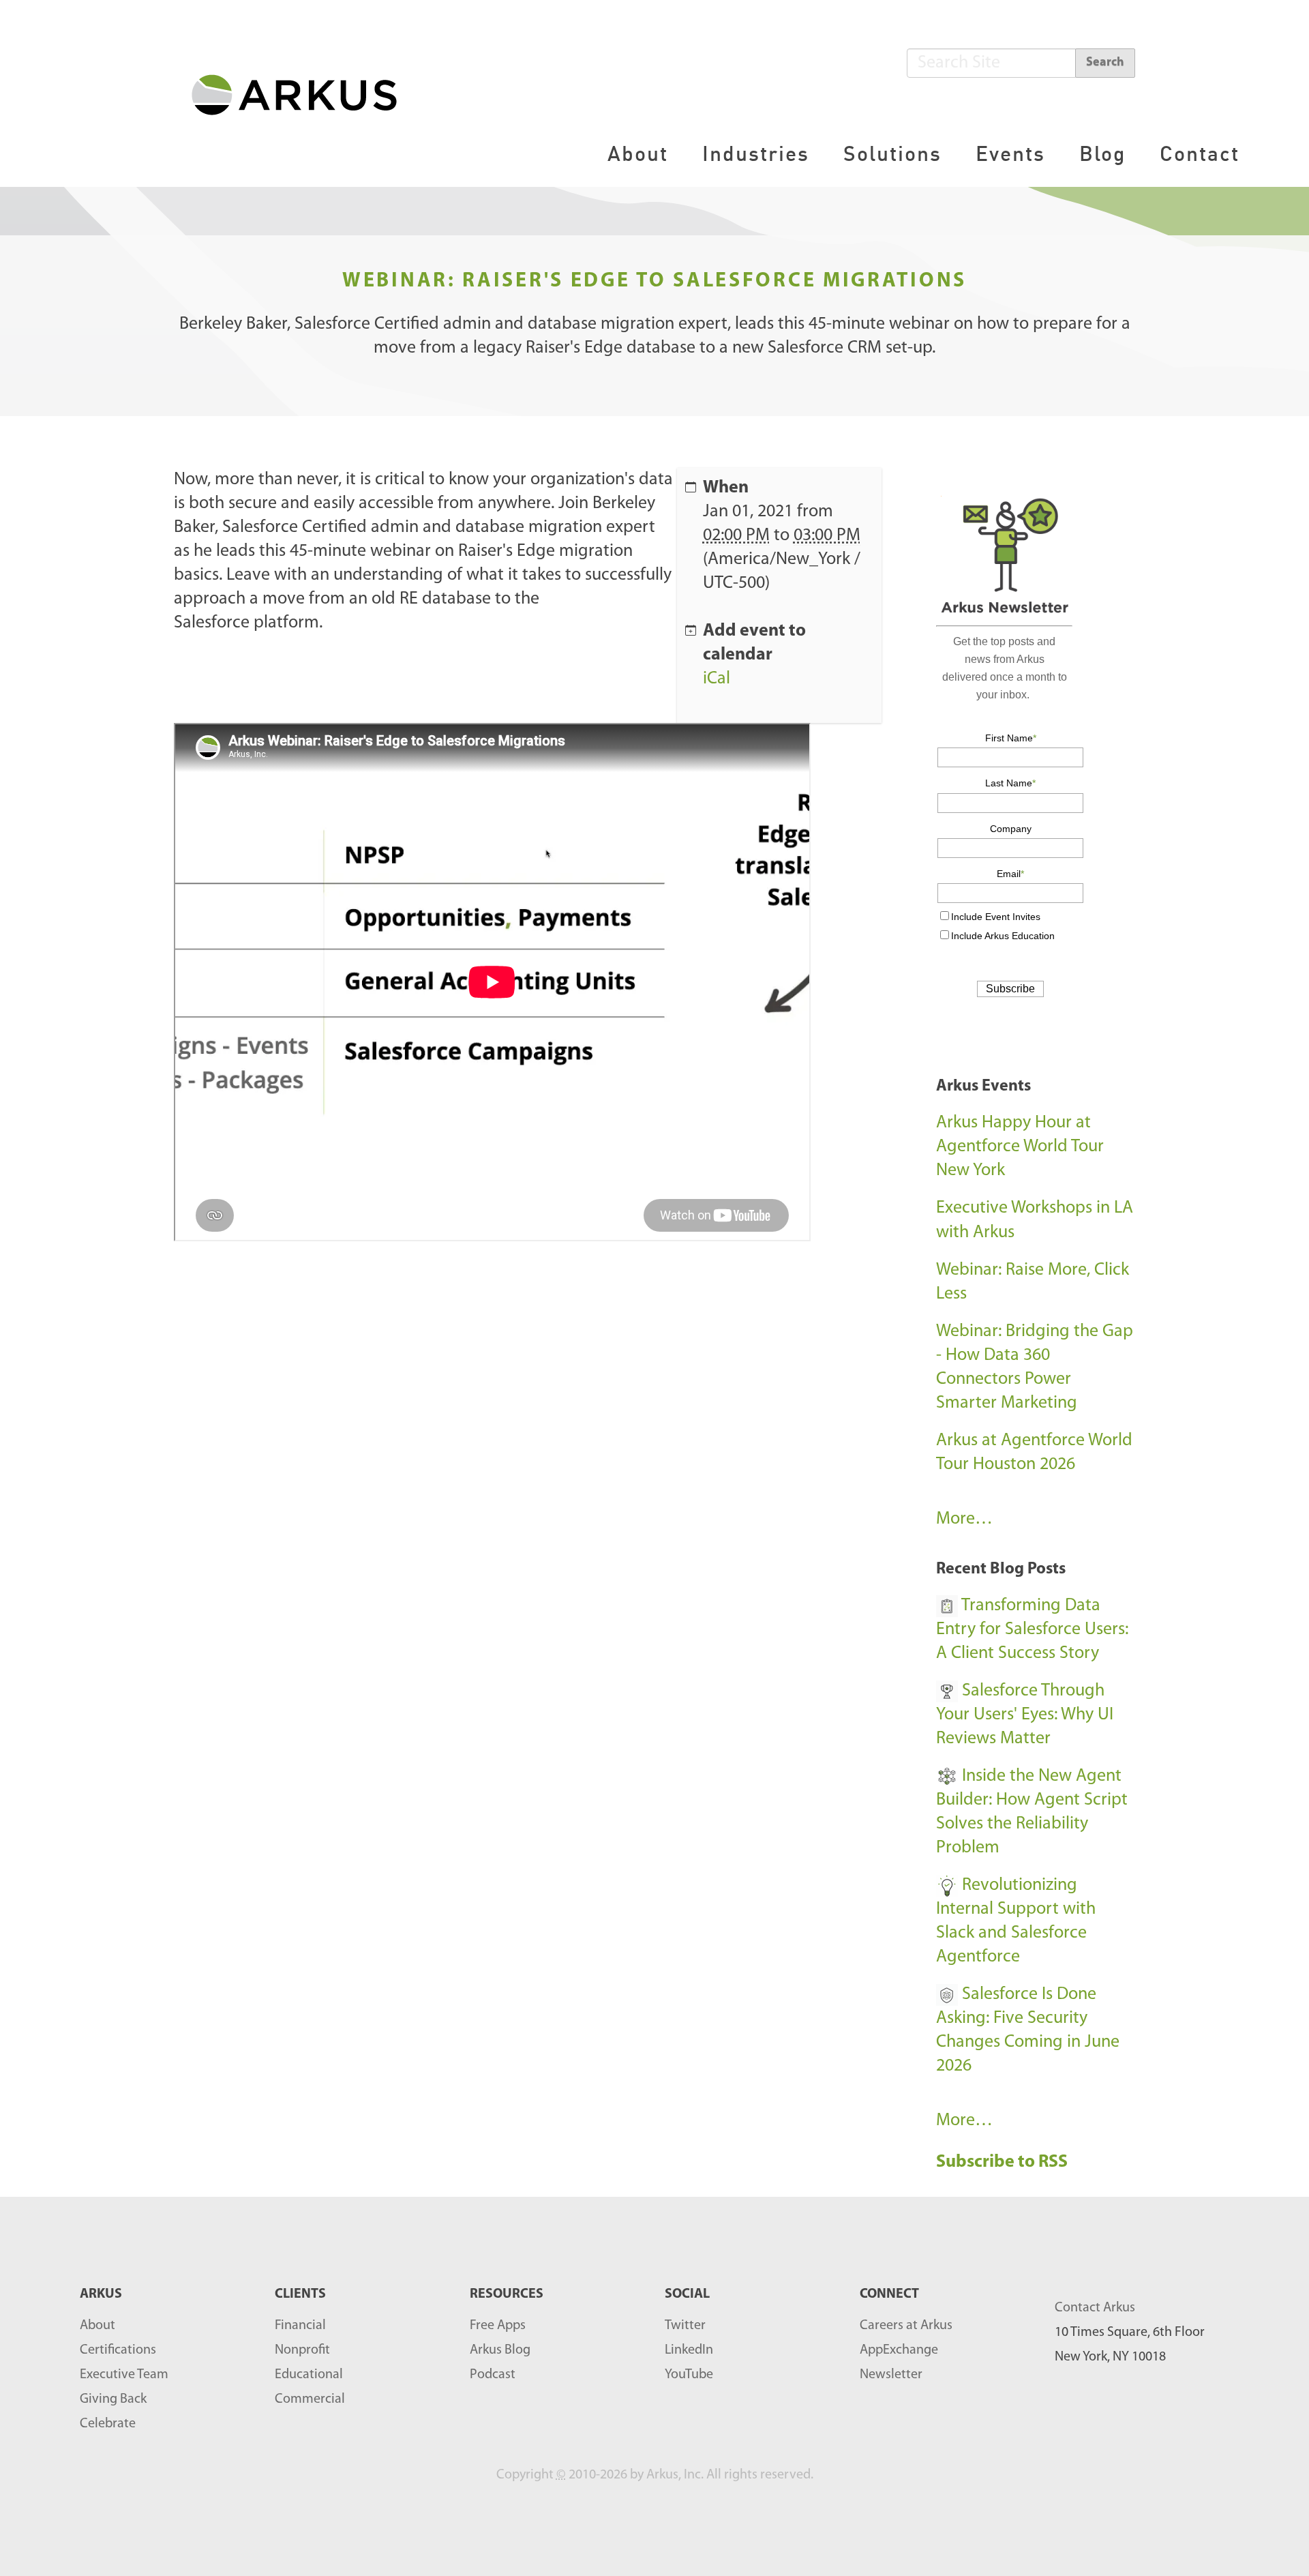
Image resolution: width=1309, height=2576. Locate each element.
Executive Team (124, 2375)
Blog (1102, 153)
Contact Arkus (1095, 2308)
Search (1105, 63)
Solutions (892, 153)
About (638, 153)
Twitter (685, 2326)
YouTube (689, 2375)
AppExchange (899, 2350)
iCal (717, 679)
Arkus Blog (500, 2350)
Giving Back (113, 2399)
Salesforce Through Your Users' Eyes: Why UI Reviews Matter (1025, 1715)
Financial (300, 2326)
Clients (300, 2294)
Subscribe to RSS (1004, 2162)
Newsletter (891, 2375)
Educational (309, 2375)
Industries (756, 153)
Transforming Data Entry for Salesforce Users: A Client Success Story (1032, 1630)
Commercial (310, 2399)
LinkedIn (689, 2350)
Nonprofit (302, 2350)
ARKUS (101, 2294)
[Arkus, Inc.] (302, 94)
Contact (1200, 153)
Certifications (118, 2350)
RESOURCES (507, 2294)
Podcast (493, 2375)
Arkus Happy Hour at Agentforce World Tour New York (1020, 1147)
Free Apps (498, 2326)
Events (1010, 153)
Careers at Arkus (906, 2326)
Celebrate (108, 2424)
